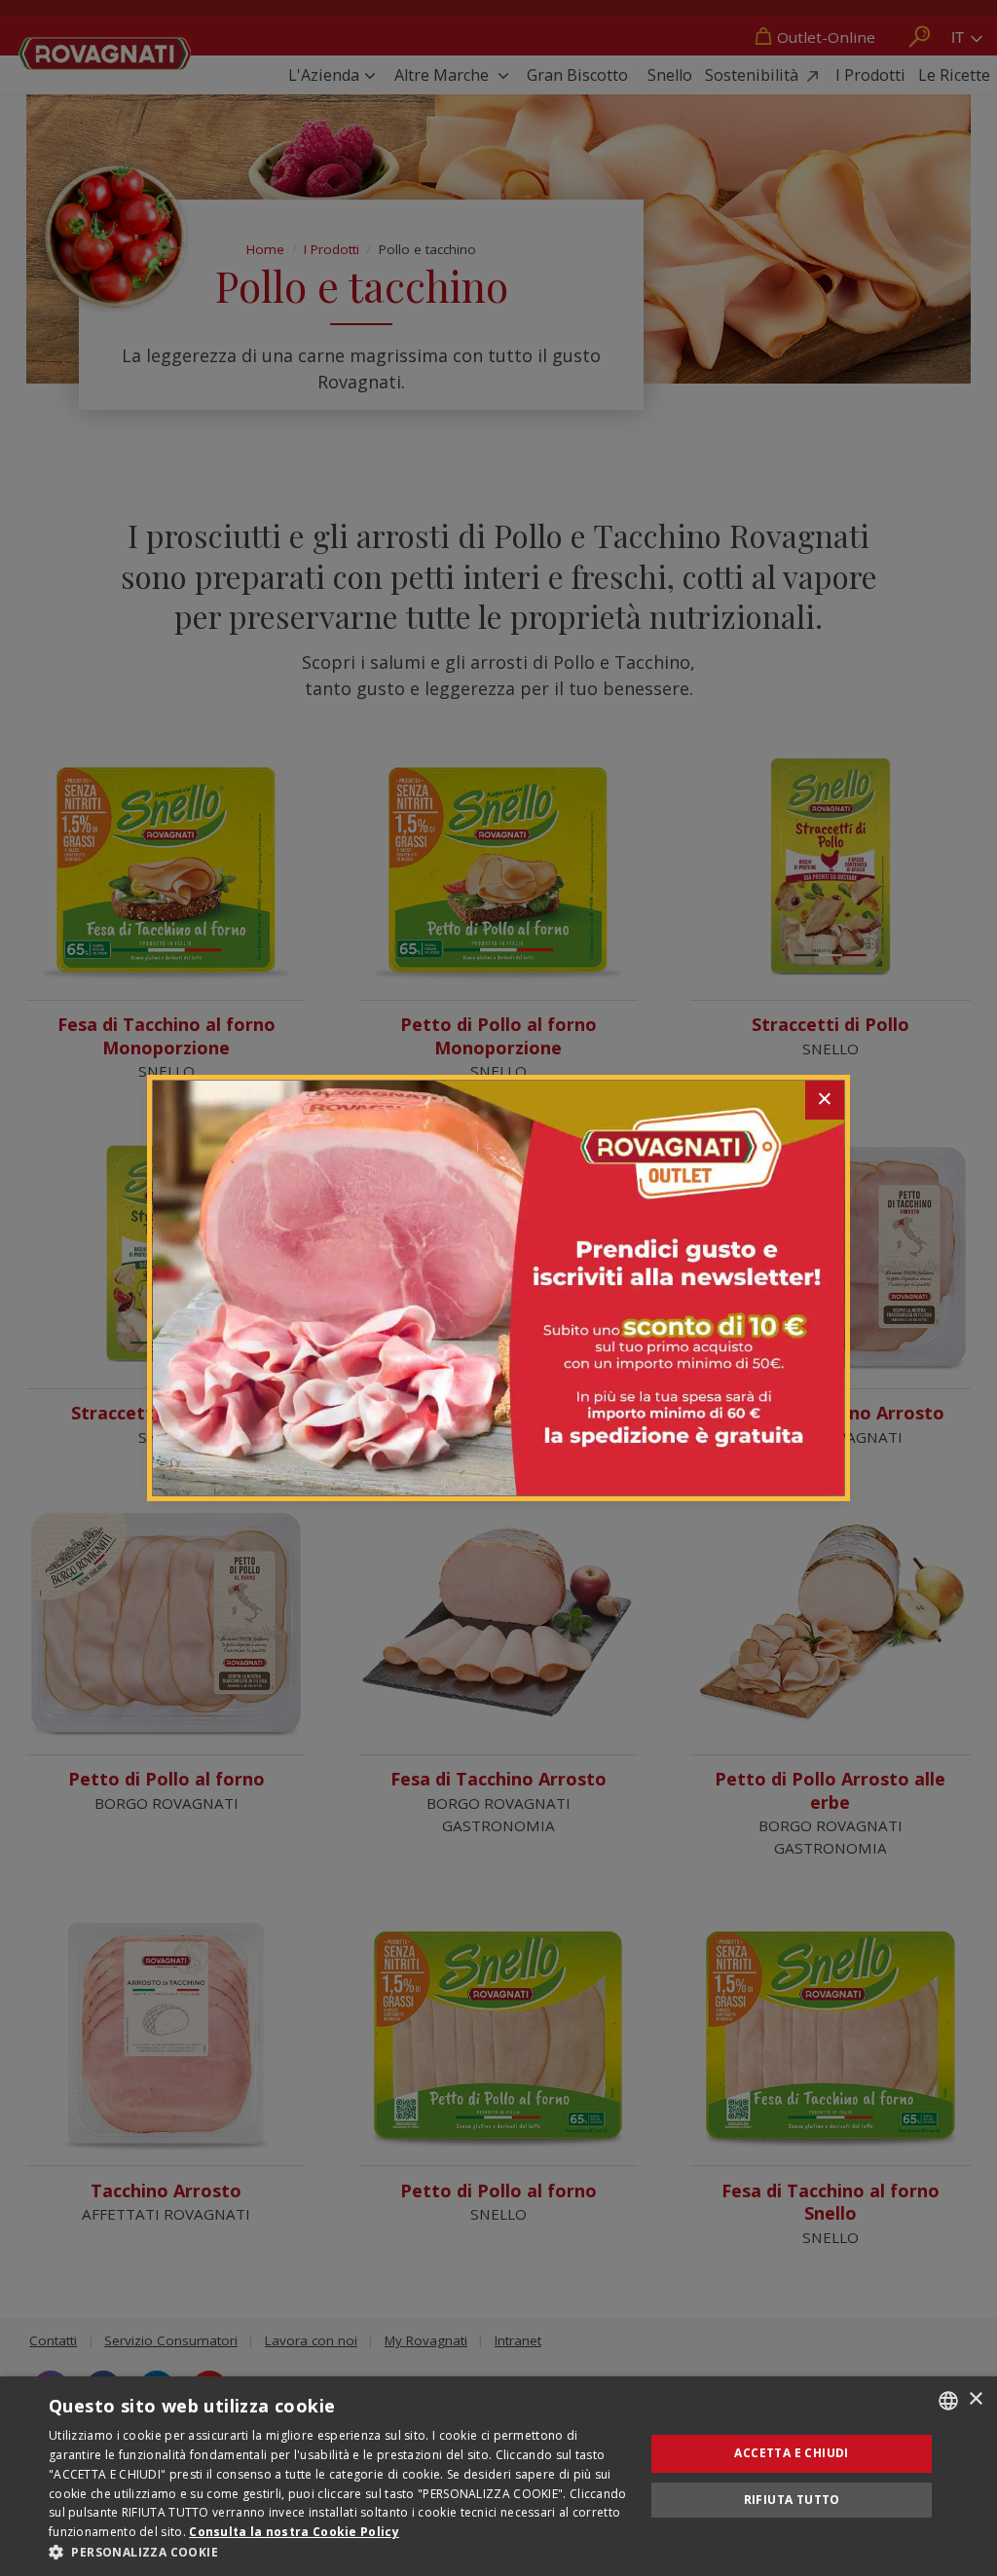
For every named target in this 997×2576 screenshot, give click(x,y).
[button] (338, 2552)
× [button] (975, 2399)
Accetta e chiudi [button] (791, 2453)
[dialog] (498, 2476)
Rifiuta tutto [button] (792, 2500)
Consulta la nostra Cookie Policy (294, 2532)
